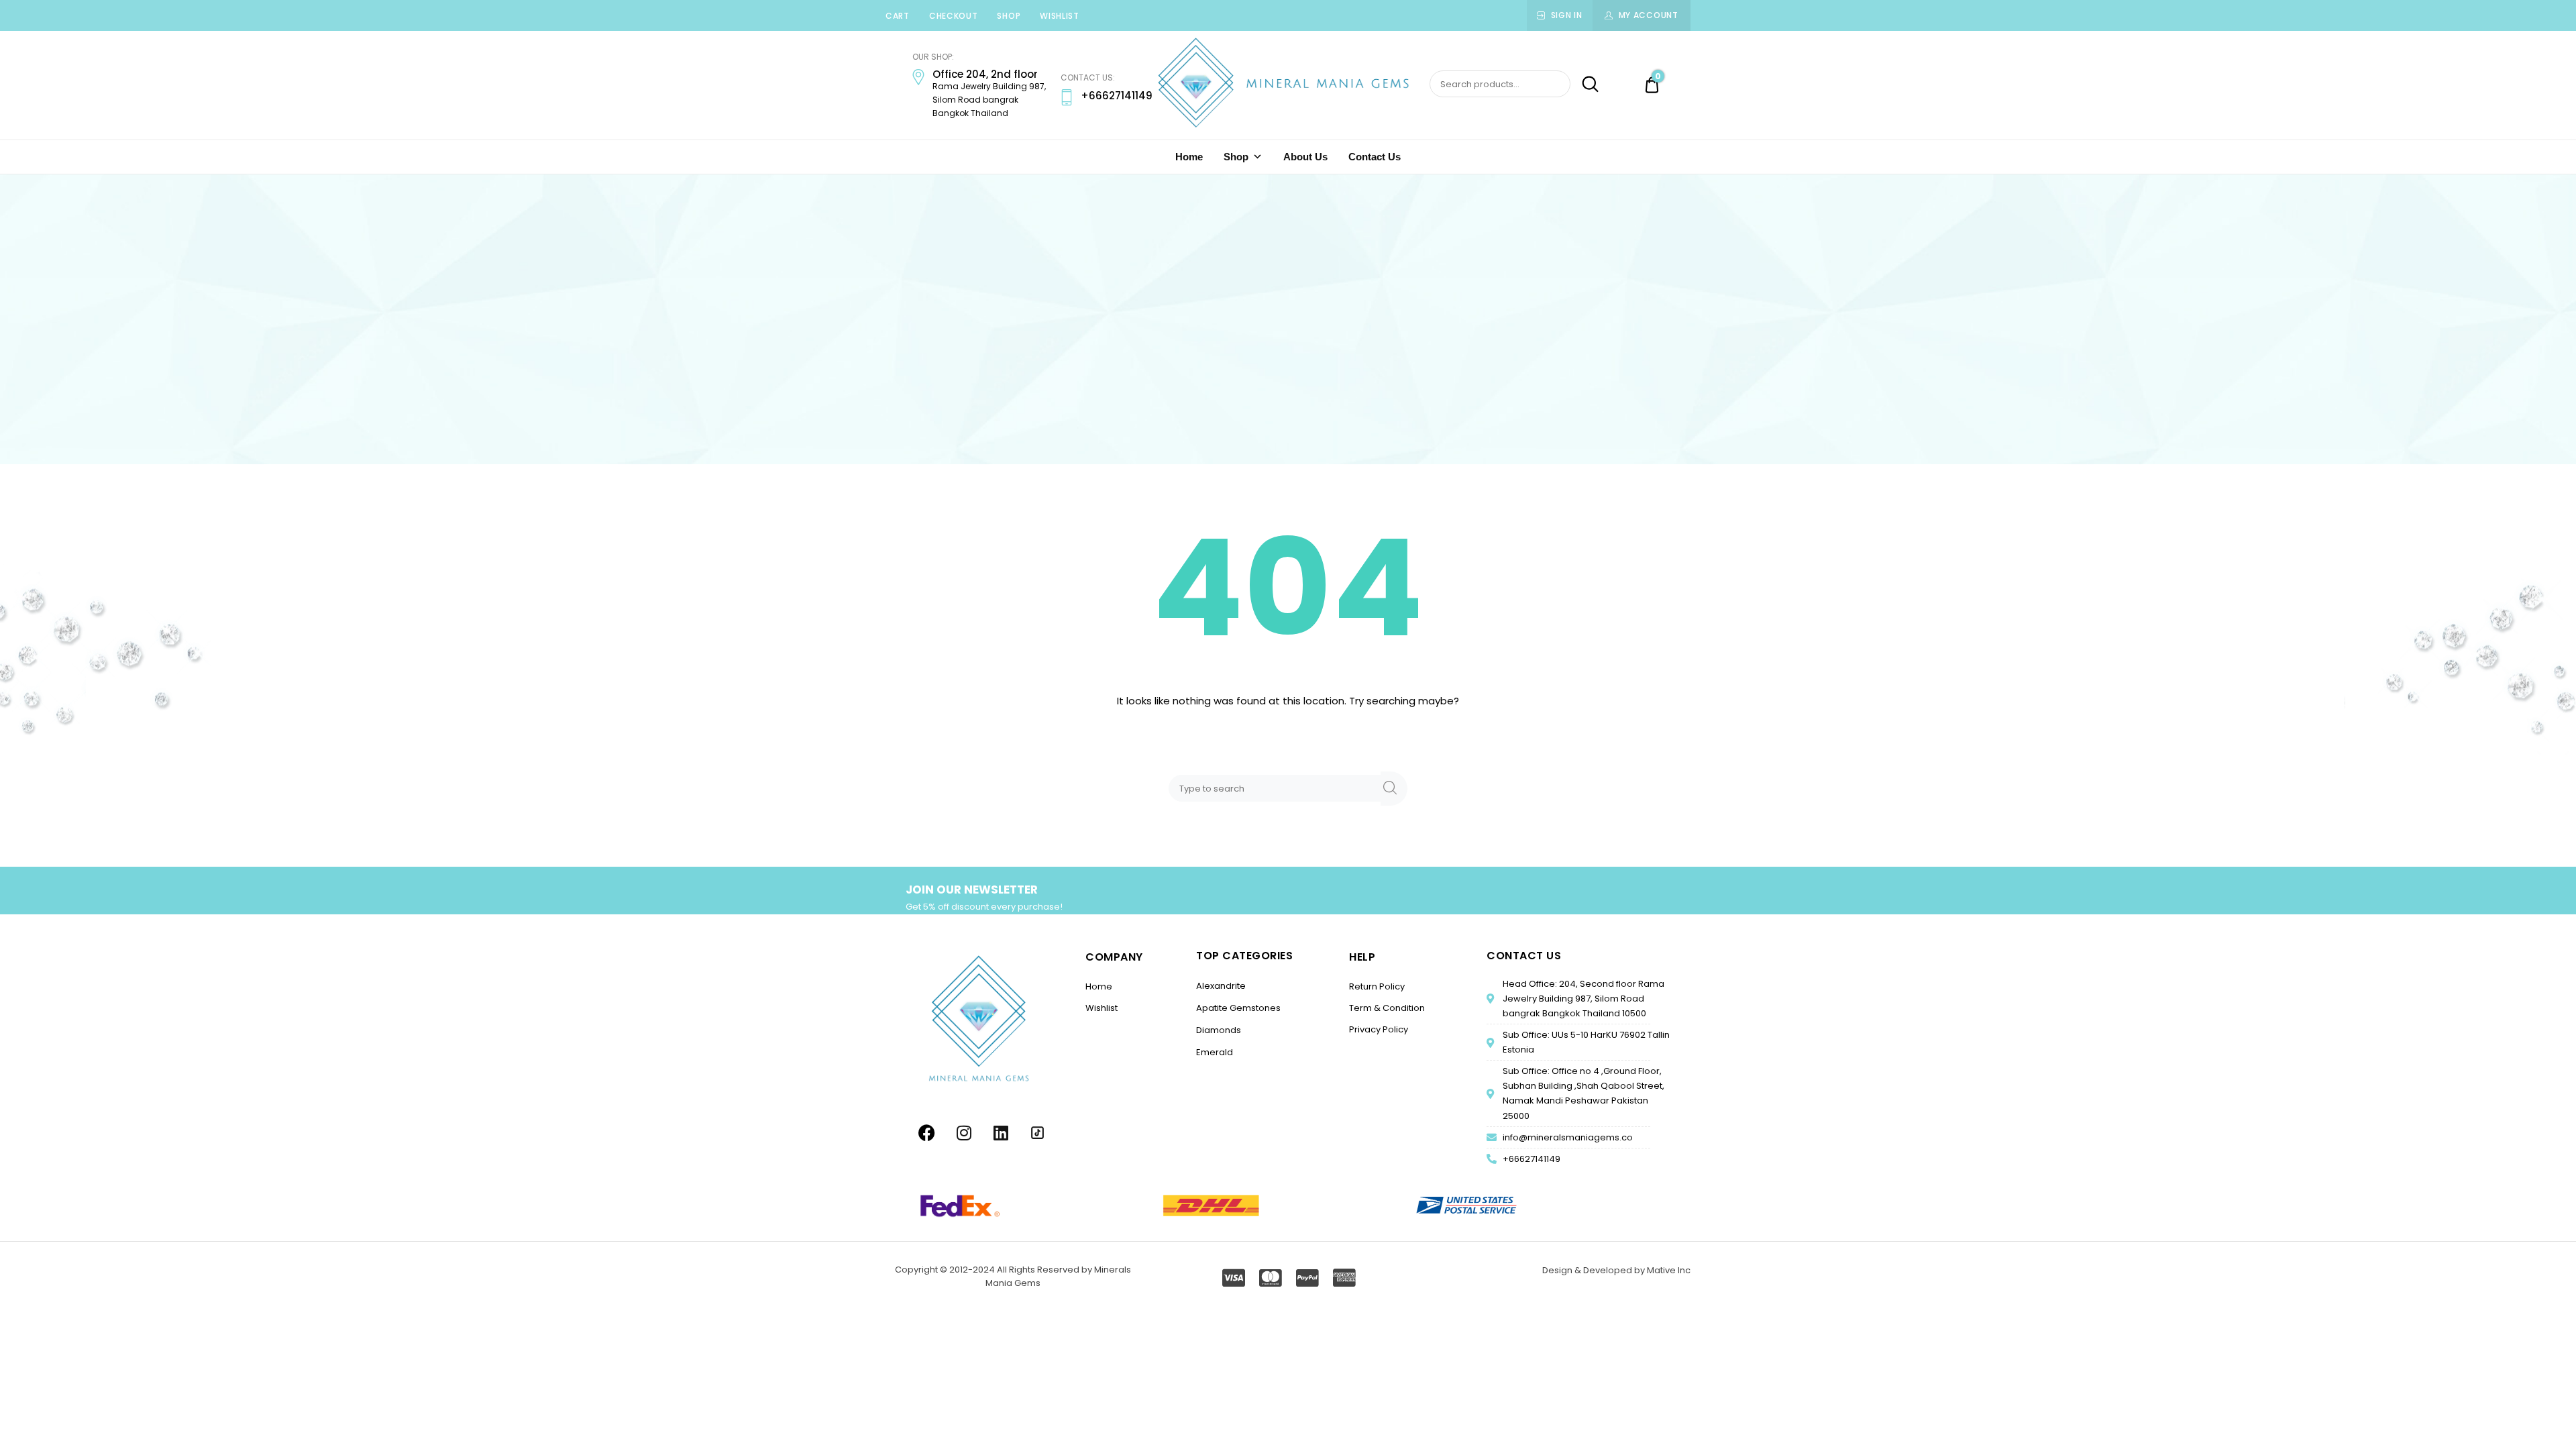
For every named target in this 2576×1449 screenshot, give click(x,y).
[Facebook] (927, 1132)
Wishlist (1060, 16)
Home (1189, 157)
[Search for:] (1277, 788)
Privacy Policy (1379, 1029)
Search (1586, 85)
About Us (1305, 157)
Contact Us (1375, 157)
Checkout (954, 16)
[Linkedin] (1001, 1132)
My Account (1649, 15)
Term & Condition (1387, 1008)
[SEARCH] (1394, 789)
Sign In (1567, 15)
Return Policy (1377, 986)
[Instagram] (964, 1132)
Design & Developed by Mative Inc (1616, 1270)
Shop (1009, 16)
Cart (898, 16)
